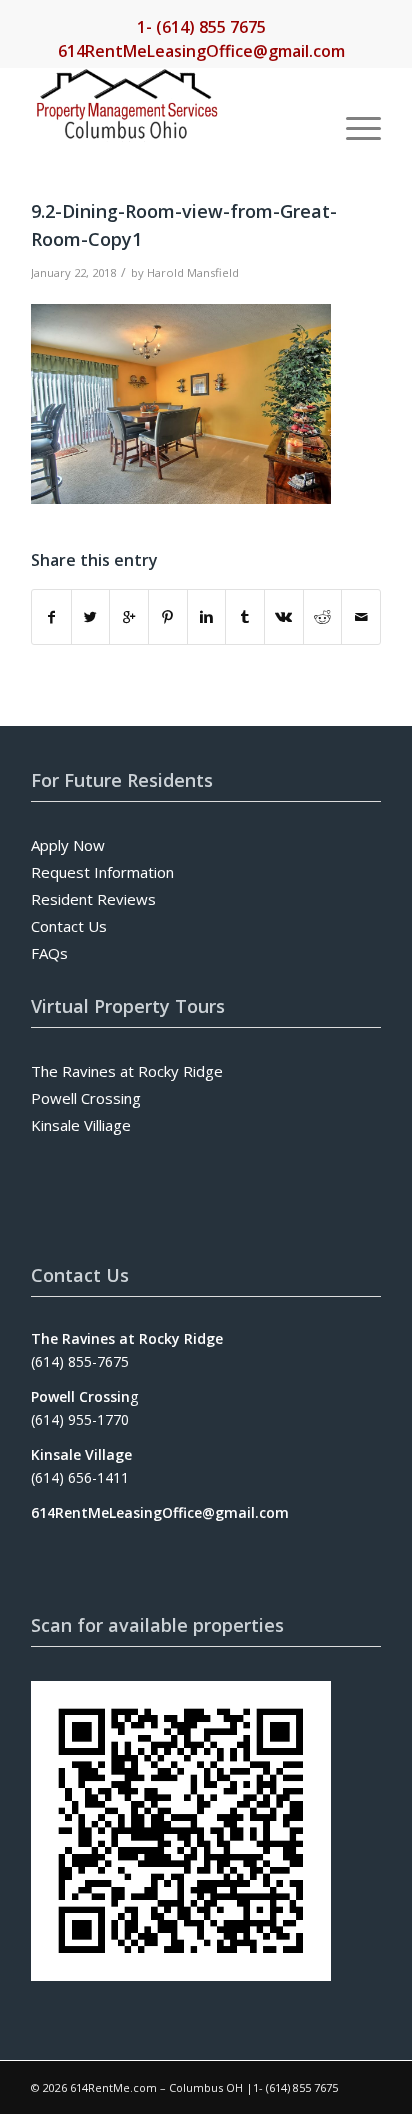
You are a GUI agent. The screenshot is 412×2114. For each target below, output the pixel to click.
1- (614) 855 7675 (201, 27)
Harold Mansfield (193, 272)
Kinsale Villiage (81, 1125)
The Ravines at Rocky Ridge (127, 1071)
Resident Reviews (93, 899)
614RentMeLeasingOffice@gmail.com (201, 51)
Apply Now (68, 845)
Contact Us (69, 926)
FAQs (49, 953)
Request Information (102, 872)
